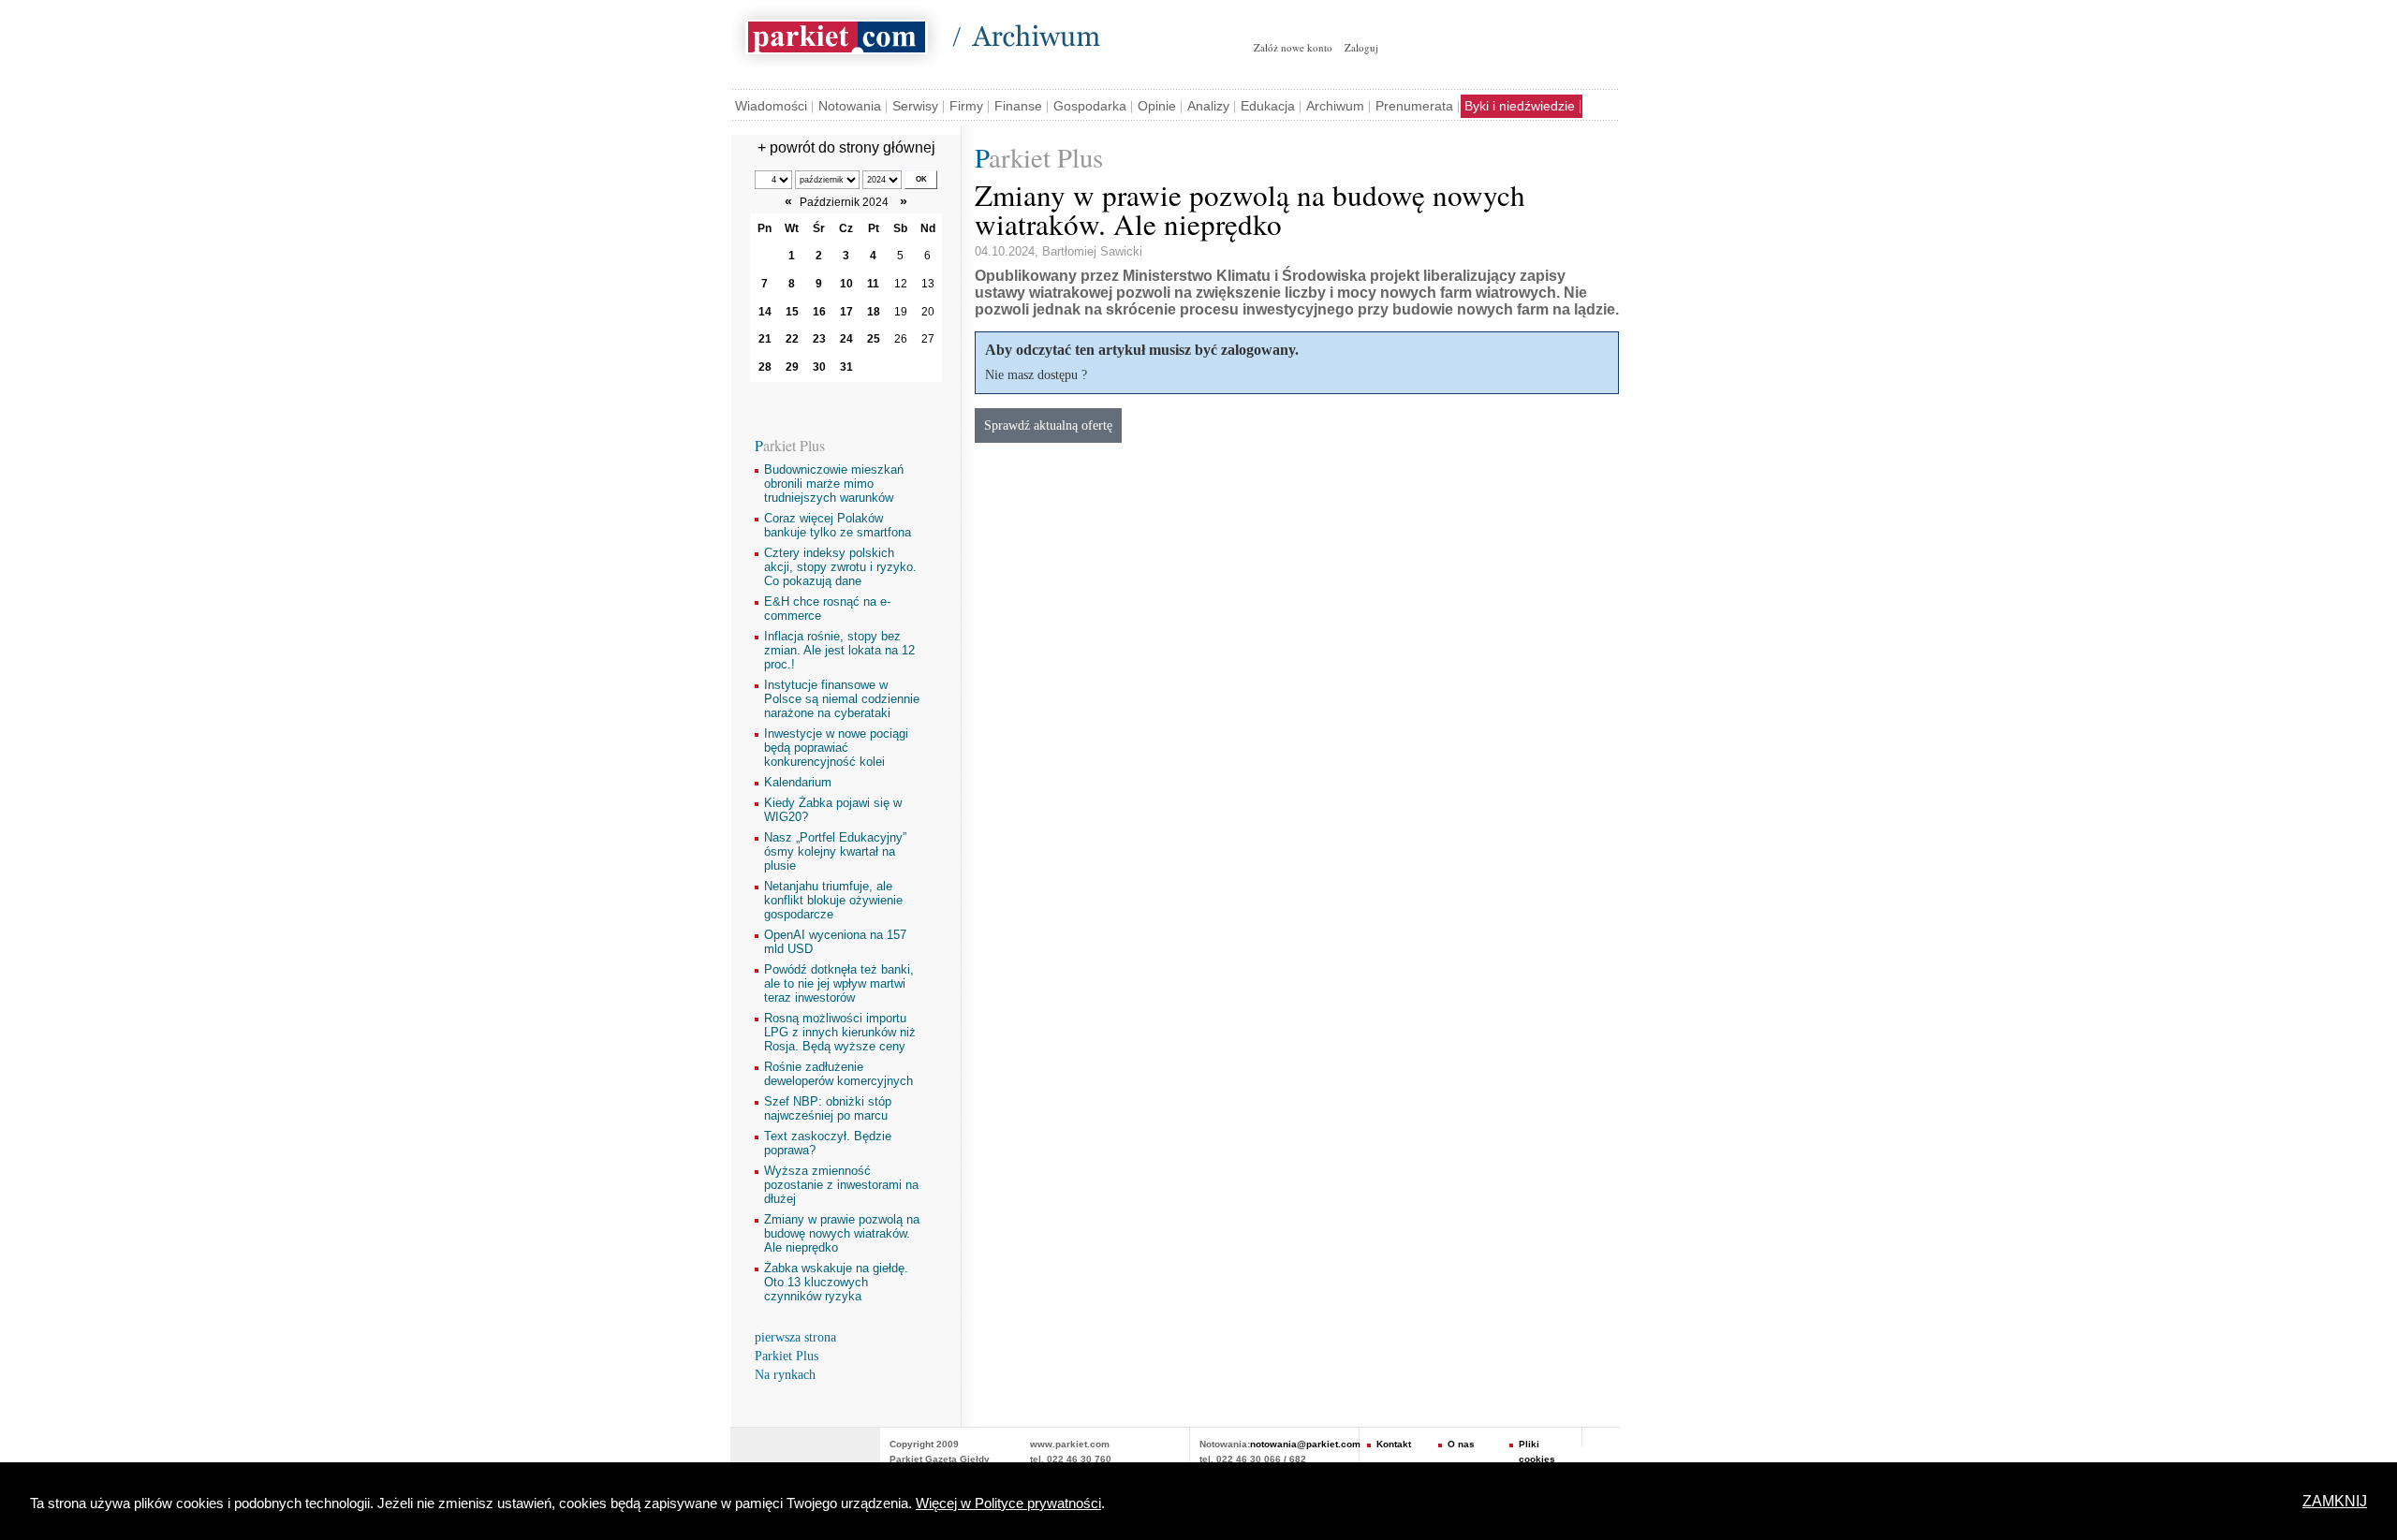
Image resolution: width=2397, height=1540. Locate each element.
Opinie (1157, 106)
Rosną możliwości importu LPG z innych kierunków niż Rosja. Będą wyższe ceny (840, 1032)
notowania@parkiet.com (1305, 1444)
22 (792, 339)
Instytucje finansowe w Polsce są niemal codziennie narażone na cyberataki (842, 699)
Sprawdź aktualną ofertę (1048, 425)
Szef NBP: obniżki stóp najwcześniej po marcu (828, 1108)
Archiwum (1335, 106)
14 (765, 312)
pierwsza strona (795, 1337)
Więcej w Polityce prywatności (1008, 1503)
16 (819, 312)
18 (874, 312)
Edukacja (1268, 106)
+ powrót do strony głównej (846, 147)
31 (846, 367)
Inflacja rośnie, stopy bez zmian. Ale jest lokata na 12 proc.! (839, 650)
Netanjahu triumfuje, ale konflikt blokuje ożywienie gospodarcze (833, 900)
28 (765, 367)
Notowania (850, 106)
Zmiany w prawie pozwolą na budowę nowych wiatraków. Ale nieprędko (842, 1233)
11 (873, 284)
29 (792, 367)
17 (846, 312)
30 (819, 367)
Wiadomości (771, 106)
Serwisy (915, 106)
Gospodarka (1090, 106)
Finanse (1018, 106)
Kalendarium (798, 782)
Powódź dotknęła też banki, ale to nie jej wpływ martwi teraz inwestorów (839, 983)
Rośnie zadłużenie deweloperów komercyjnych (838, 1074)
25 (874, 339)
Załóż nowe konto (1293, 47)
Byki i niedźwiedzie (1520, 106)
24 (846, 339)
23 (819, 339)
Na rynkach (785, 1375)
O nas (1461, 1444)
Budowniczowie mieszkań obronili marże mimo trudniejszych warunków (834, 484)
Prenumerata (1414, 106)
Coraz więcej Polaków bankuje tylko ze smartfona (838, 525)
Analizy (1208, 106)
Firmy (966, 106)
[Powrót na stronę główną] (837, 34)
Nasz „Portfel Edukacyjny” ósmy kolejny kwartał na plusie (835, 851)
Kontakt (1394, 1444)
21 (765, 339)
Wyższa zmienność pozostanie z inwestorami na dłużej (841, 1185)
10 (846, 284)
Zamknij (2335, 1501)
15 (792, 312)
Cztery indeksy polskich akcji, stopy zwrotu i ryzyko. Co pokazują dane (840, 567)
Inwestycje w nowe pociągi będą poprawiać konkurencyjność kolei (836, 748)
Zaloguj (1361, 47)
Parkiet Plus (787, 1356)
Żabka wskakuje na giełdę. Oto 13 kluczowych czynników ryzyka (836, 1282)
